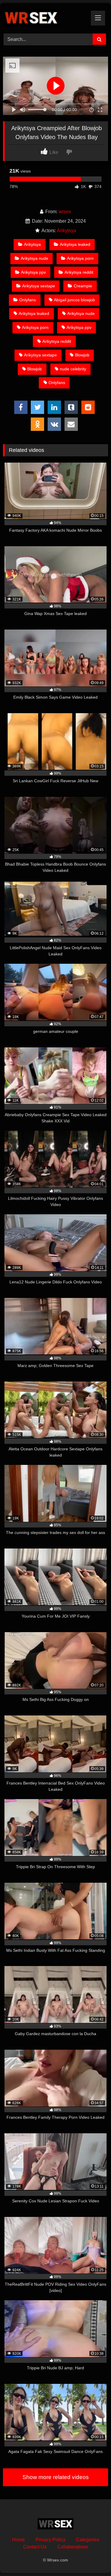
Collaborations (73, 2547)
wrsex (65, 212)
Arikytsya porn (80, 258)
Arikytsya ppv (33, 272)
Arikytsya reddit (79, 272)
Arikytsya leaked (75, 244)
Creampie (83, 286)
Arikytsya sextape (39, 286)
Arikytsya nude (34, 258)
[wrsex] (46, 17)
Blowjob (82, 355)
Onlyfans (28, 300)
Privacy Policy (50, 2540)
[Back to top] (93, 2558)
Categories (88, 2540)
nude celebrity (73, 369)
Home (18, 2540)
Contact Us (35, 2547)
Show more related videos (56, 2477)
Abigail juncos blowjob (74, 300)
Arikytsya (66, 231)
